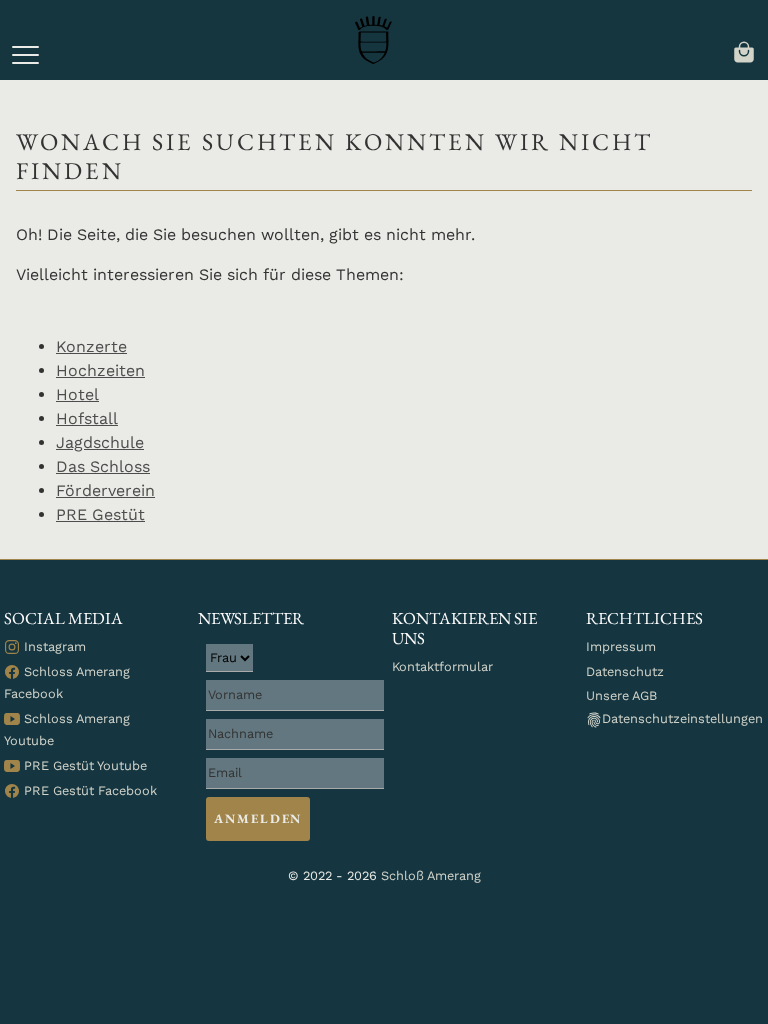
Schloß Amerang (431, 875)
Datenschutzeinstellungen (682, 718)
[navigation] (744, 50)
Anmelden (258, 818)
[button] (25, 55)
